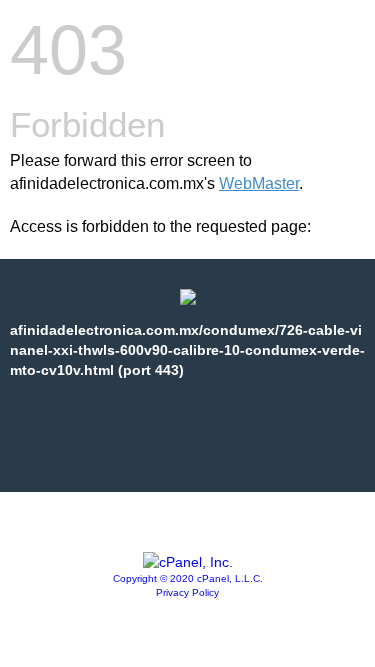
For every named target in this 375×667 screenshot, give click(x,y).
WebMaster (259, 183)
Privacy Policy (187, 592)
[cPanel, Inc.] (188, 562)
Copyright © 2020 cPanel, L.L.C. (188, 578)
